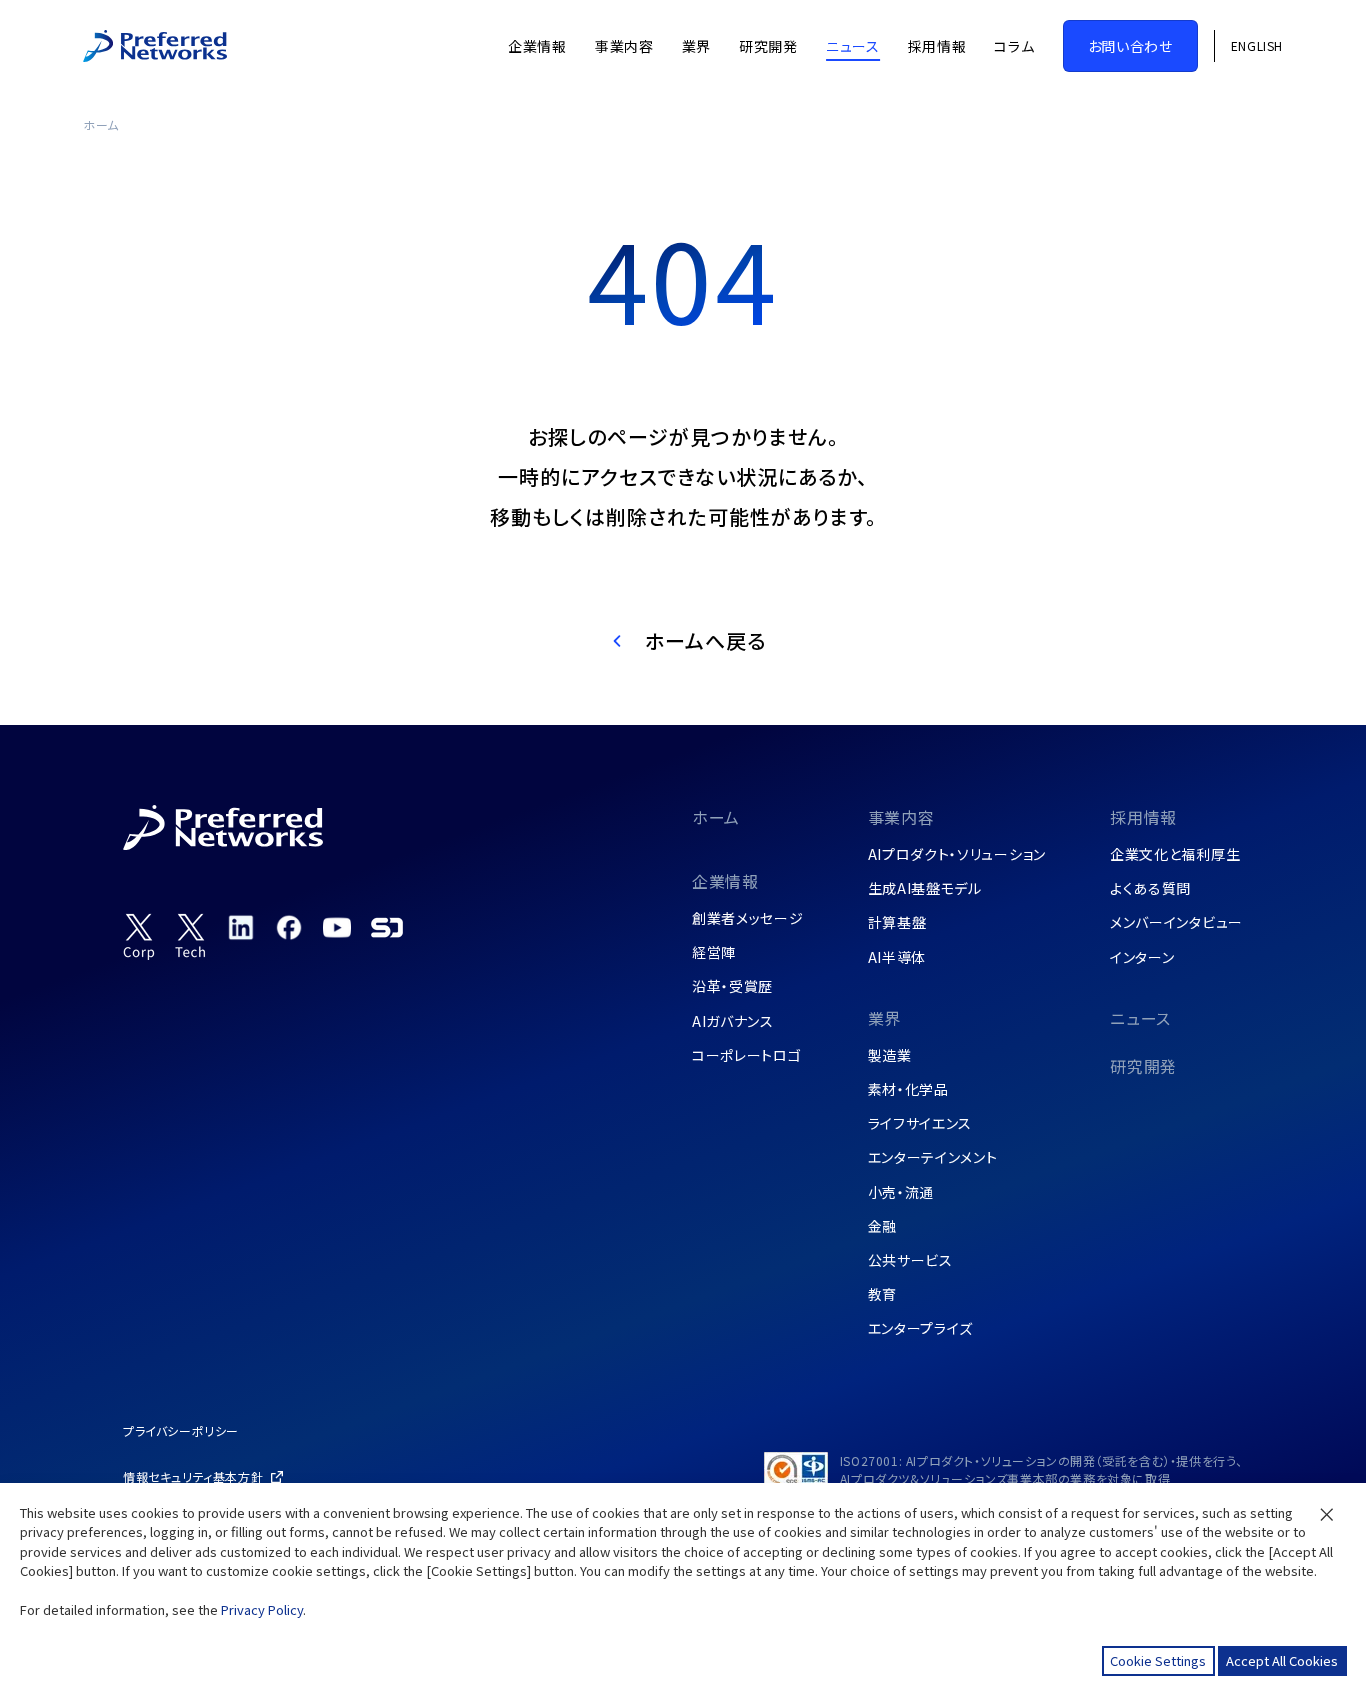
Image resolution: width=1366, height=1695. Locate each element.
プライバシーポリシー (181, 1430)
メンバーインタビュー (1176, 922)
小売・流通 (901, 1192)
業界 (885, 1018)
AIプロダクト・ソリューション (957, 854)
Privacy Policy (262, 1609)
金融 (882, 1226)
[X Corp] (139, 936)
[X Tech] (191, 936)
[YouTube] (337, 927)
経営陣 (714, 952)
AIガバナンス (733, 1021)
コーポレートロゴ (747, 1055)
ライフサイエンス (920, 1123)
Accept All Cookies (1282, 1660)
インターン (1142, 957)
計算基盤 (897, 922)
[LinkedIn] (241, 927)
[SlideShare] (387, 927)
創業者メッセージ (748, 918)
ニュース (1140, 1018)
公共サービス (910, 1260)
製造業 (890, 1055)
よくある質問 (1150, 888)
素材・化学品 (908, 1089)
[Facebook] (289, 927)
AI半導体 (897, 957)
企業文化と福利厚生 (1175, 854)
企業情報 (725, 881)
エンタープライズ (921, 1328)
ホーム (101, 124)
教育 (882, 1294)
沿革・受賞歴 (732, 986)
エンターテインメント (933, 1157)
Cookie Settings (1158, 1660)
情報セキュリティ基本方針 (193, 1476)
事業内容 (901, 817)
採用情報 (1143, 817)
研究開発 (1143, 1066)
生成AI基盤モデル (925, 888)
